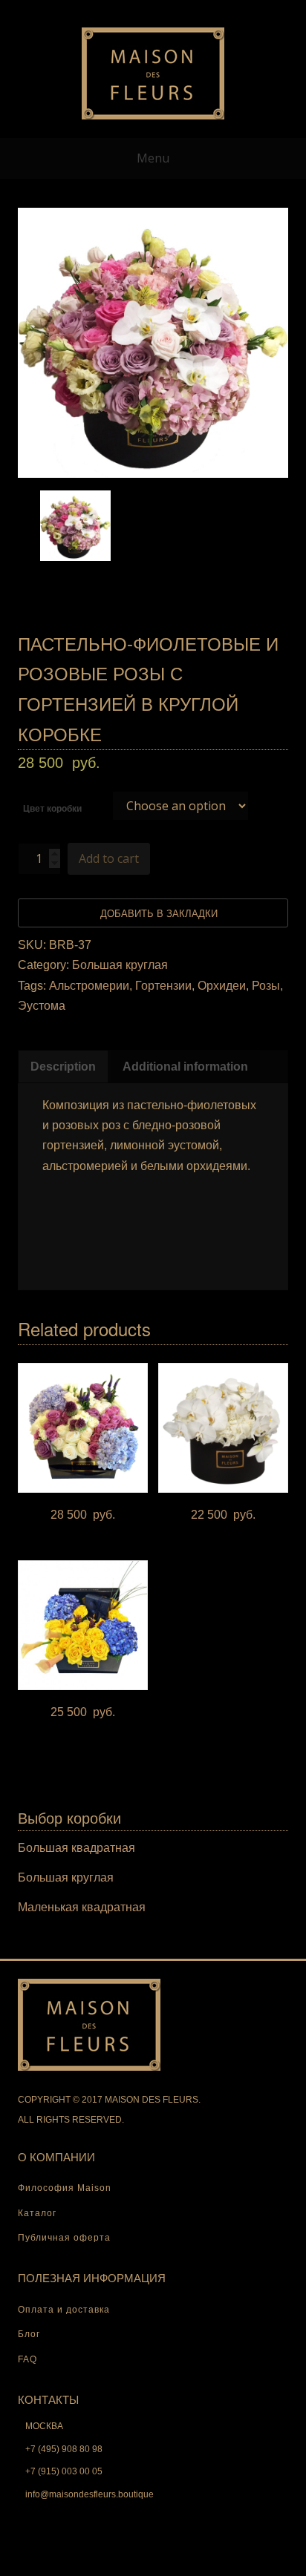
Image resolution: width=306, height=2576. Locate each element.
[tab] (63, 1067)
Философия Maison (65, 2188)
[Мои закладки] (129, 10)
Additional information (185, 1067)
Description (63, 1067)
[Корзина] (153, 10)
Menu (153, 158)
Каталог (37, 2213)
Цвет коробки (52, 809)
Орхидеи (222, 986)
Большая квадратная (76, 1848)
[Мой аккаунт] (105, 10)
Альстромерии (89, 986)
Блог (29, 2334)
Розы (266, 986)
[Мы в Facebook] (177, 10)
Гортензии (163, 986)
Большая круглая (120, 965)
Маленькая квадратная (82, 1907)
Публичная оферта (64, 2238)
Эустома (42, 1006)
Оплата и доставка (64, 2310)
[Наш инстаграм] (201, 10)
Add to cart (109, 858)
